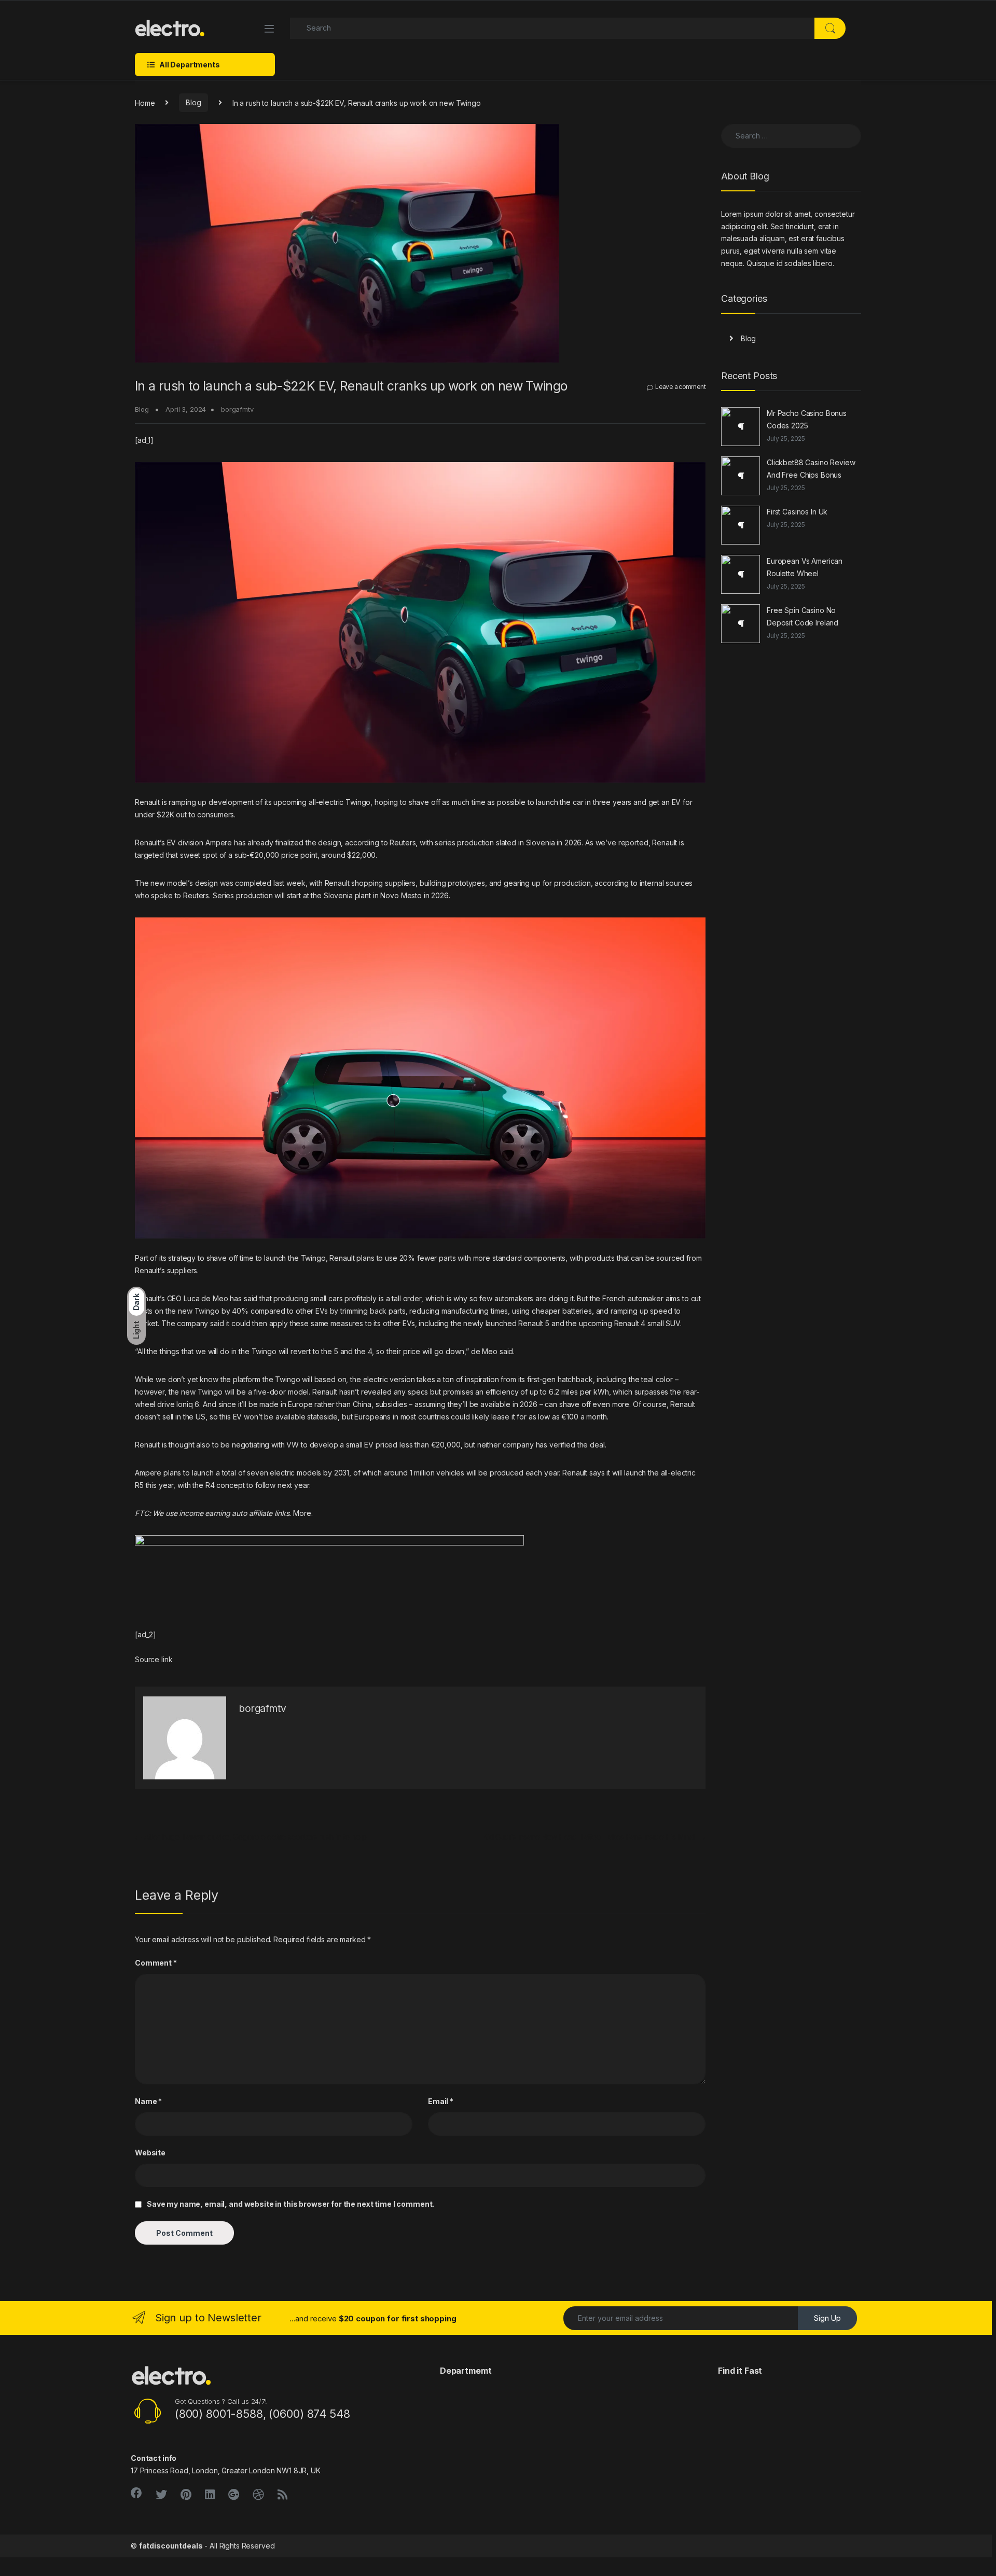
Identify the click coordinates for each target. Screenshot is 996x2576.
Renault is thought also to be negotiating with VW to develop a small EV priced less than (283, 1445)
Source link (154, 1659)
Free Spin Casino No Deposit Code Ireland (803, 616)
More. (303, 1513)
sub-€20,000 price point (276, 855)
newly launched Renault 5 (506, 1323)
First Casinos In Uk (797, 512)
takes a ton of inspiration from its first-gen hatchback (504, 1379)
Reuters (403, 843)
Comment (156, 1963)
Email (441, 2101)
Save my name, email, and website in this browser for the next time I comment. (290, 2204)
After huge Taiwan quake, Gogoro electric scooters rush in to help (251, 1837)
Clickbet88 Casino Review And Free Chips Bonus (811, 469)
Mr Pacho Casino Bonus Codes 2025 (807, 419)
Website (150, 2153)
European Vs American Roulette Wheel (805, 567)
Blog (193, 102)
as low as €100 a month (568, 1417)
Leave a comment (680, 387)
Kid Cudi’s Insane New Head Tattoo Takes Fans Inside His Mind (594, 1837)
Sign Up (827, 2318)
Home (145, 102)
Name (148, 2101)
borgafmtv (237, 409)
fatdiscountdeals (171, 2546)
